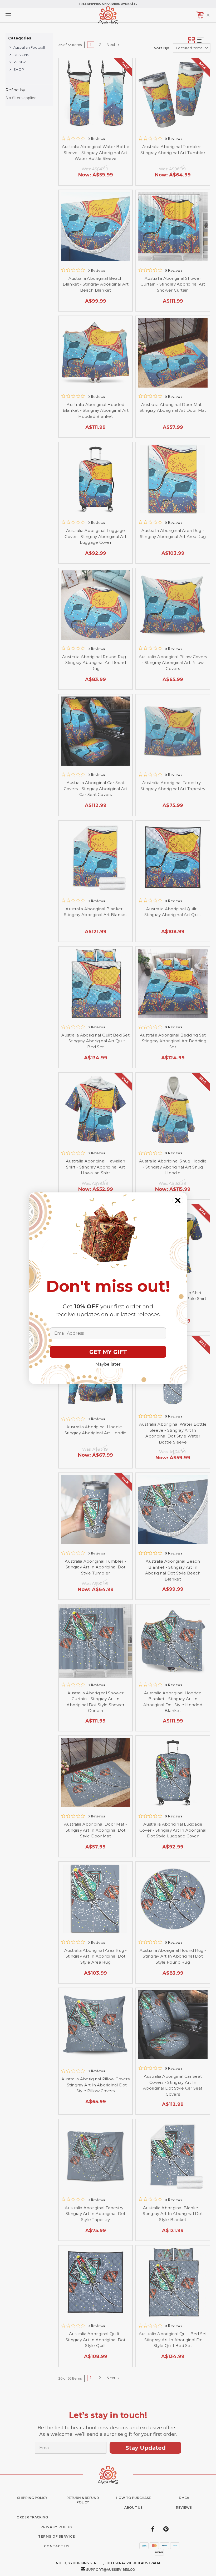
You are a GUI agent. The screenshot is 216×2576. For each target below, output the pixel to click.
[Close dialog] (178, 1200)
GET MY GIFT (108, 1352)
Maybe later (108, 1364)
